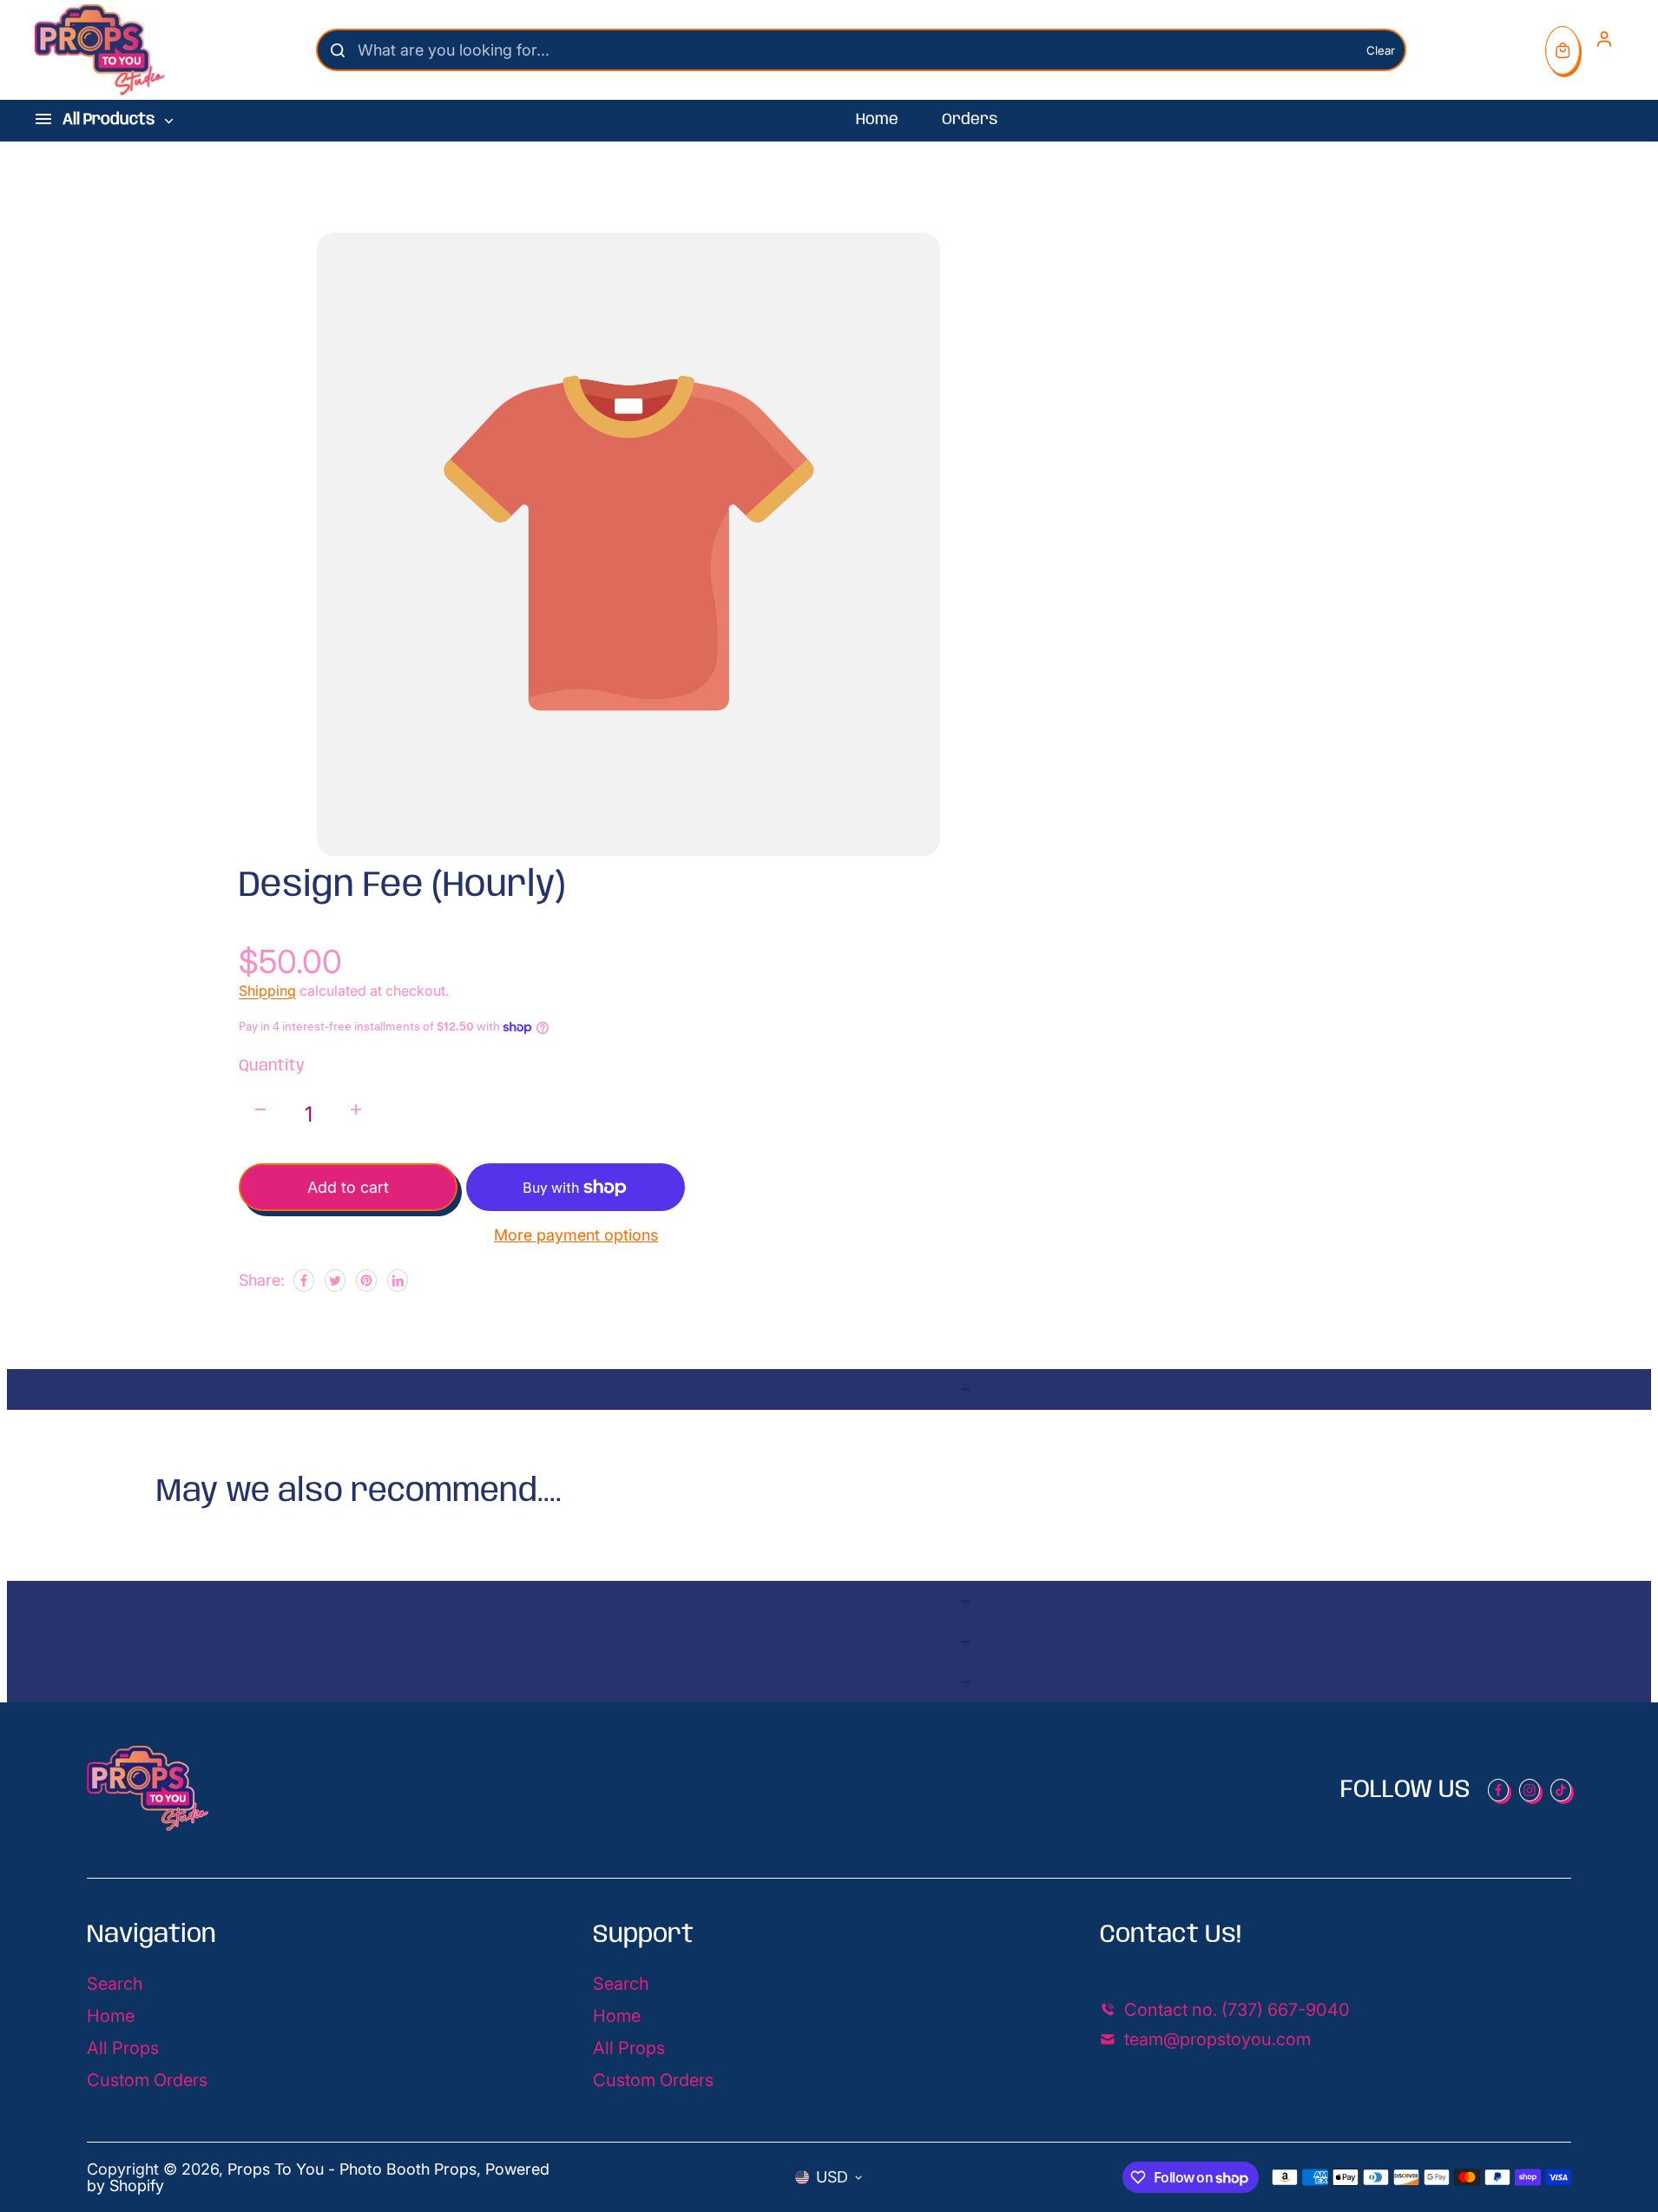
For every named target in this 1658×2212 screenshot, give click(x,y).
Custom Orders (147, 2080)
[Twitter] (335, 1280)
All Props (123, 2048)
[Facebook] (304, 1280)
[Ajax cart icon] (1563, 50)
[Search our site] (338, 50)
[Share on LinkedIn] (398, 1280)
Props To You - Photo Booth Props (352, 2169)
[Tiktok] (1561, 1790)
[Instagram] (1530, 1790)
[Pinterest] (366, 1280)
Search (115, 1984)
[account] (1604, 39)
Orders (970, 120)
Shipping (267, 991)
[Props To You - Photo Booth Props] (100, 50)
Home (877, 120)
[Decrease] (260, 1109)
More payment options (576, 1235)
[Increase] (356, 1109)
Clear (1381, 50)
